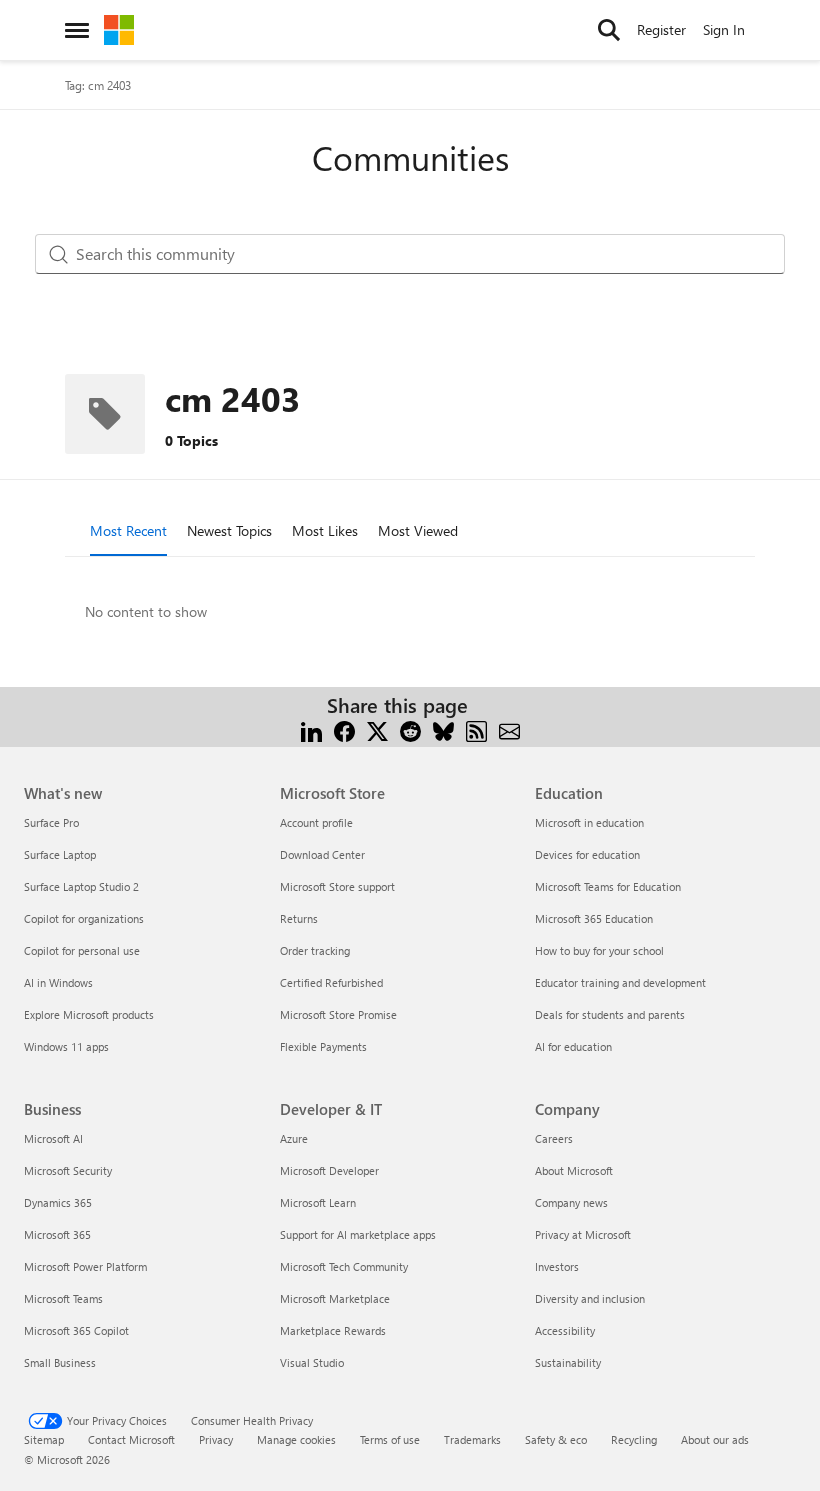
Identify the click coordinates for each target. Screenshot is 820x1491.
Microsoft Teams (63, 1298)
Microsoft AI (53, 1138)
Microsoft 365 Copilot (76, 1330)
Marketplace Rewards (333, 1330)
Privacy (216, 1439)
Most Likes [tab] (325, 530)
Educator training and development (620, 982)
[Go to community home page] (119, 30)
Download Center (322, 854)
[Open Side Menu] (77, 30)
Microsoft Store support (337, 886)
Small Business (60, 1362)
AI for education (573, 1046)
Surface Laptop (60, 854)
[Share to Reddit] (410, 729)
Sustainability (568, 1362)
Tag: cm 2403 (98, 85)
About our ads (715, 1439)
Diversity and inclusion (590, 1298)
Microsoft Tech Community (344, 1266)
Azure (294, 1138)
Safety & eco (556, 1439)
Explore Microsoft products (89, 1014)
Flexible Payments (323, 1046)
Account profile (316, 822)
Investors (557, 1266)
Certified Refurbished (331, 982)
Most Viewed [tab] (418, 530)
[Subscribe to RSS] (476, 729)
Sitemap (44, 1439)
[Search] (609, 30)
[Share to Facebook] (344, 729)
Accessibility (565, 1330)
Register (661, 29)
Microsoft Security (68, 1170)
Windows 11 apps (66, 1046)
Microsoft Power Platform (85, 1266)
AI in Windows (58, 982)
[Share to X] (377, 729)
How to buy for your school (599, 950)
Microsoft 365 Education (594, 918)
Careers (554, 1138)
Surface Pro (51, 822)
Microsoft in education (589, 822)
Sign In (724, 29)
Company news (571, 1202)
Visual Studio (312, 1362)
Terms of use (390, 1439)
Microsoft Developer (329, 1170)
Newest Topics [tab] (229, 530)
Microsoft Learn (318, 1202)
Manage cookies (296, 1439)
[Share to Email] (509, 729)
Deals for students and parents (610, 1014)
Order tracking (315, 950)
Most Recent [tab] (128, 530)
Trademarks (472, 1439)
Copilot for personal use (82, 950)
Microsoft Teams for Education (608, 886)
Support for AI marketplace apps (358, 1234)
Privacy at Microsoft (583, 1234)
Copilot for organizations (84, 918)
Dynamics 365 (58, 1202)
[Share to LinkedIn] (311, 729)
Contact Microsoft (131, 1439)
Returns (299, 918)
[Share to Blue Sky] (443, 729)
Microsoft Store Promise (338, 1014)
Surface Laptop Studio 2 (81, 886)
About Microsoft (574, 1170)
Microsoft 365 (57, 1234)
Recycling (634, 1439)
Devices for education (587, 854)
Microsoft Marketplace (335, 1298)
